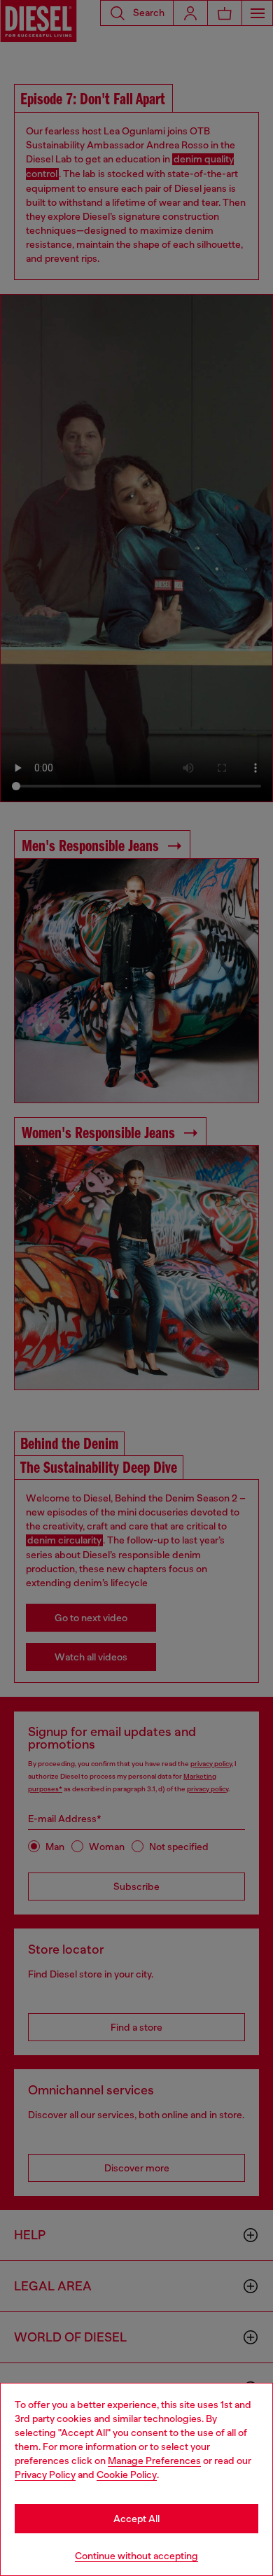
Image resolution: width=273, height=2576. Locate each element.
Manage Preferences (154, 2460)
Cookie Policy (127, 2474)
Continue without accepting (136, 2556)
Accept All (136, 2519)
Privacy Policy (45, 2474)
